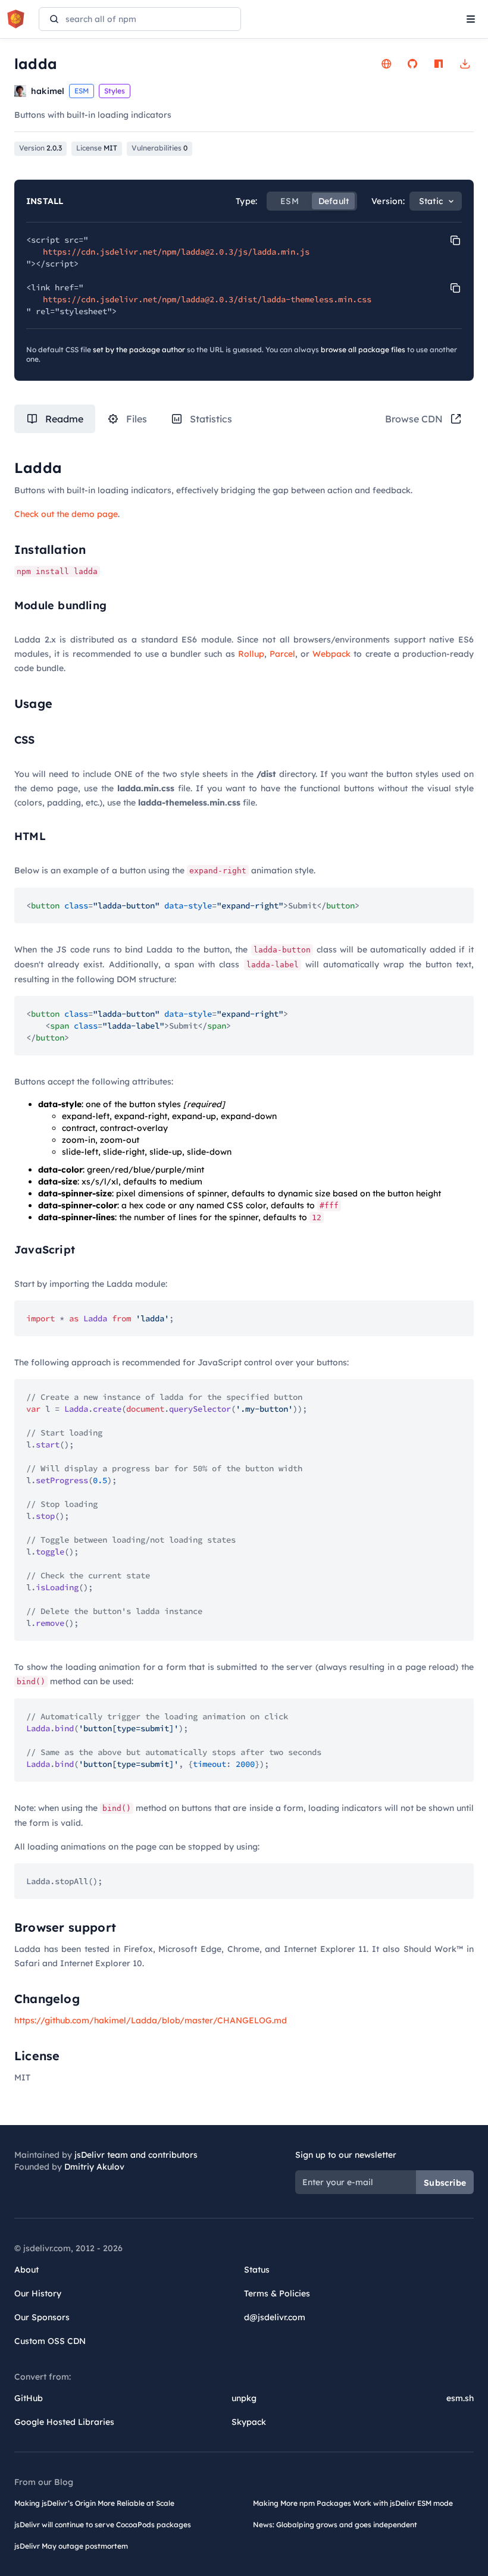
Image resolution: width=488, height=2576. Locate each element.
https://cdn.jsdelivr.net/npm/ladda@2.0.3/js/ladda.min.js (176, 252)
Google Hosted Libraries (64, 2422)
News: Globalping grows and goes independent (335, 2525)
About (26, 2270)
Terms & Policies (277, 2293)
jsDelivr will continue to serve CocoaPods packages (103, 2525)
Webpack (331, 654)
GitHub (29, 2398)
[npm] (439, 64)
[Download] (465, 64)
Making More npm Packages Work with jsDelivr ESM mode (353, 2503)
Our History (38, 2293)
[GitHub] (412, 64)
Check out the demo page (66, 514)
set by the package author (139, 350)
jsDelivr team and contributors (136, 2155)
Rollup (251, 654)
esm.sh (460, 2398)
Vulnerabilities (159, 148)
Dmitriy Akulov (94, 2167)
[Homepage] (386, 64)
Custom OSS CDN (50, 2341)
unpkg (244, 2398)
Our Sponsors (42, 2317)
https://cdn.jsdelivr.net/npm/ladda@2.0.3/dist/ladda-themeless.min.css (207, 299)
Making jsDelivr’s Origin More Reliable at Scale (94, 2503)
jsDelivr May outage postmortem (71, 2546)
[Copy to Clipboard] (455, 240)
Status (257, 2270)
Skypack (249, 2422)
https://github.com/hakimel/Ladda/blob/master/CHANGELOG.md (151, 2020)
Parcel (282, 654)
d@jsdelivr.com (275, 2317)
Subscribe (445, 2183)
